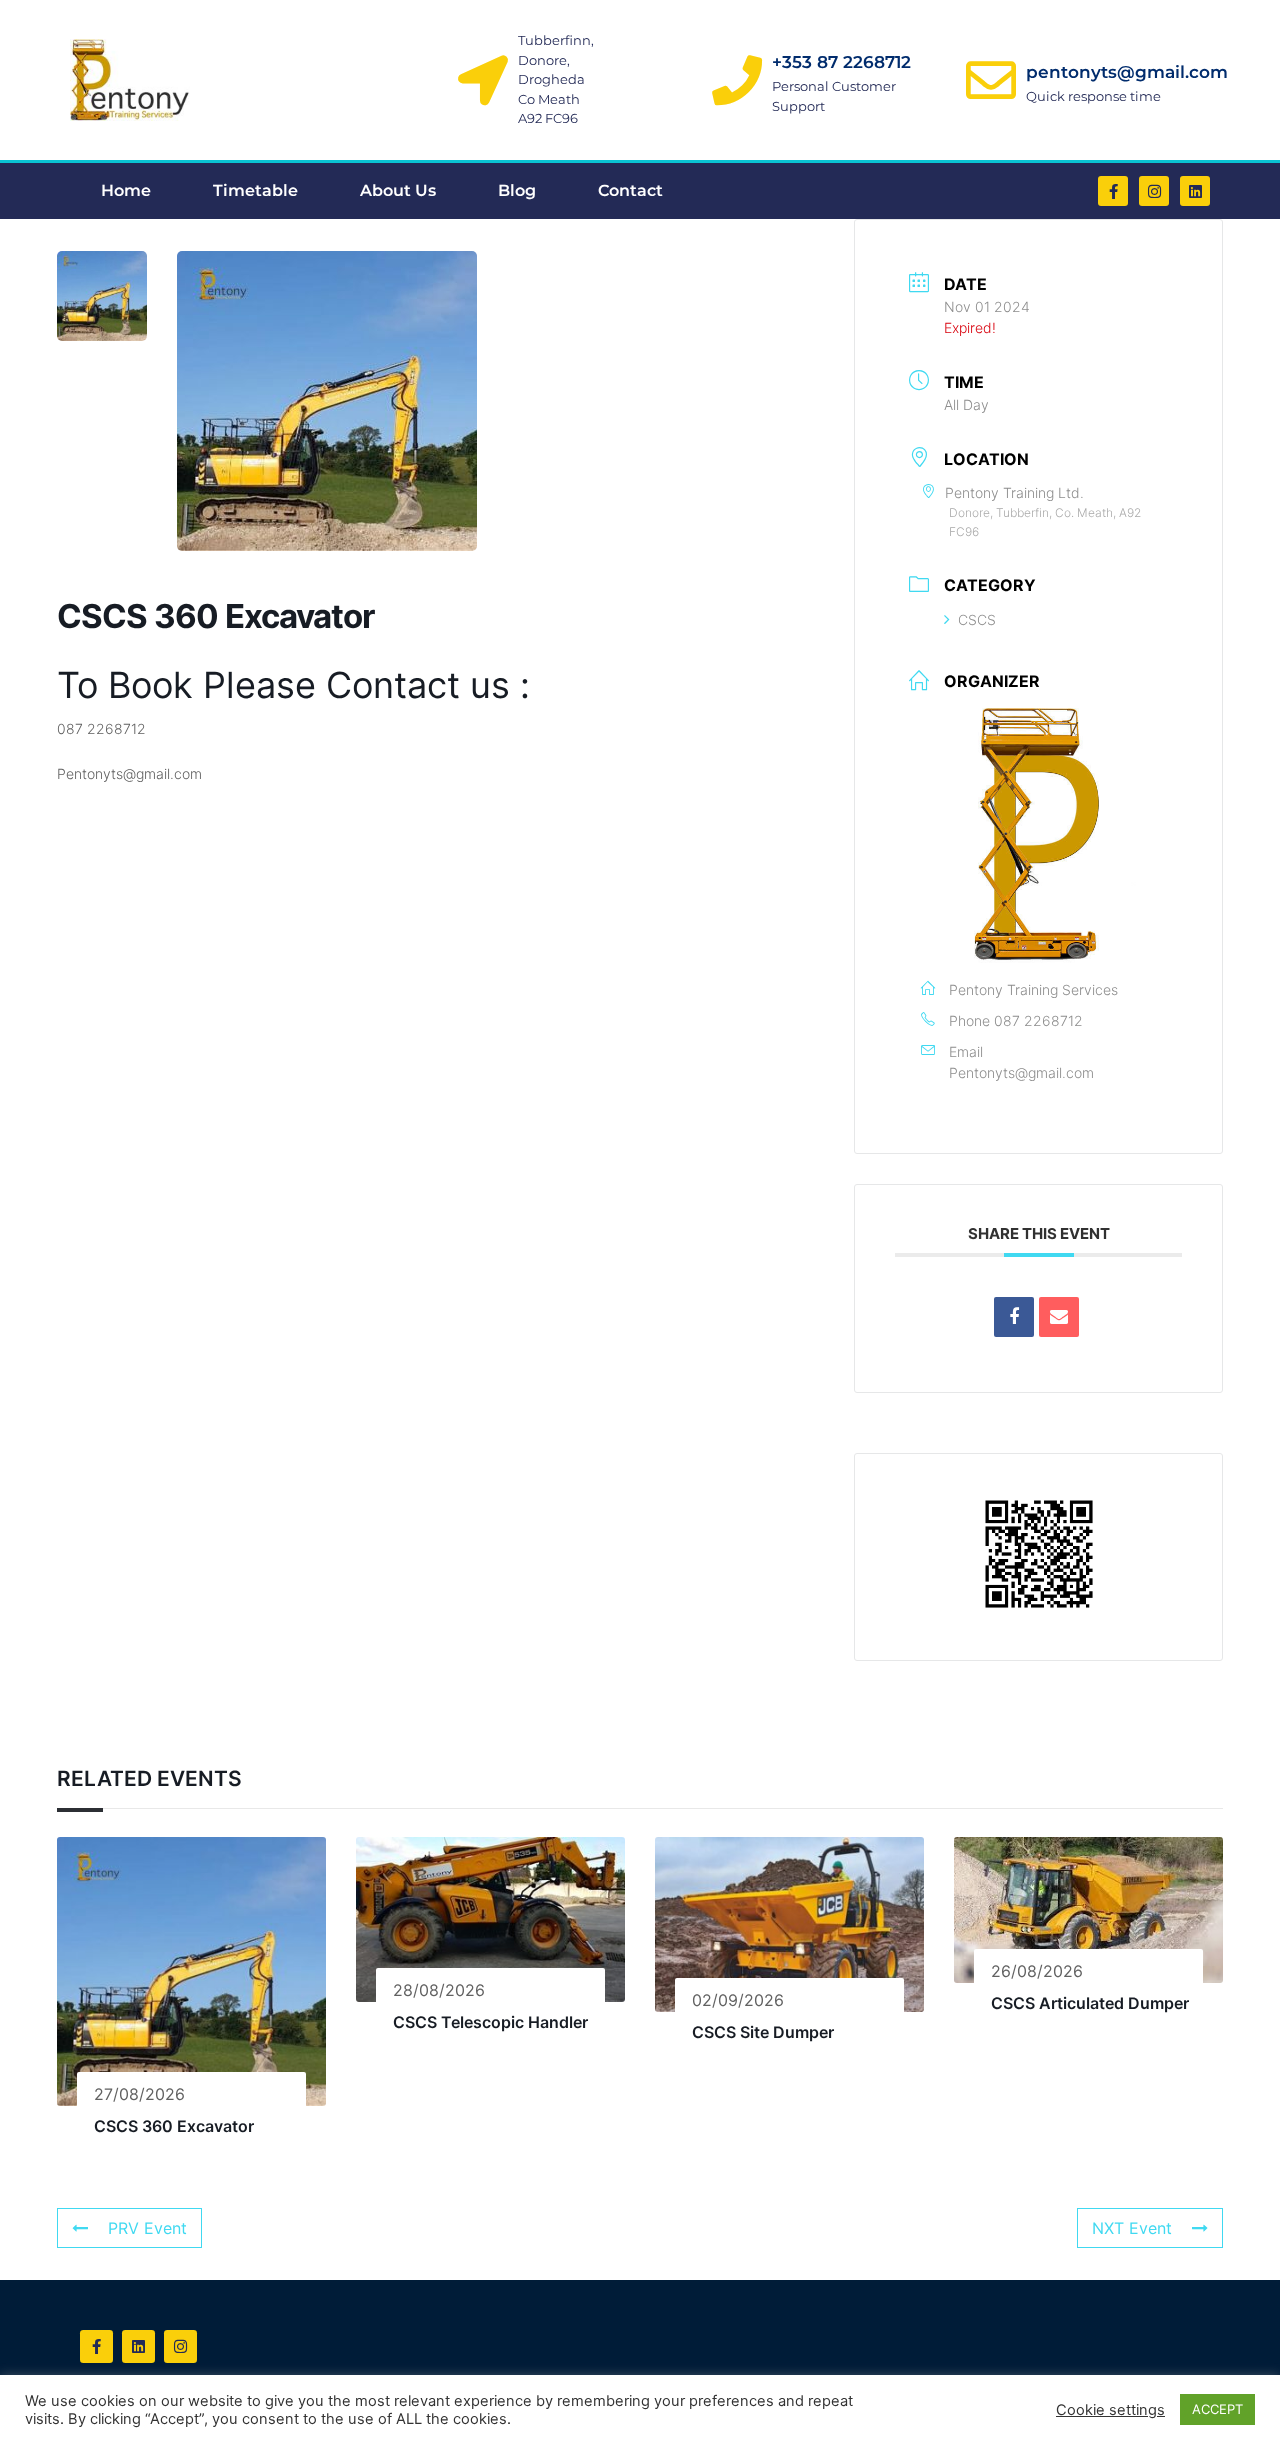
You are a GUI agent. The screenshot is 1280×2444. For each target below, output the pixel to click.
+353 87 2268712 (841, 62)
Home (126, 190)
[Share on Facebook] (1014, 1317)
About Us (398, 190)
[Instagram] (1154, 191)
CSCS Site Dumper (763, 2032)
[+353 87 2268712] (737, 80)
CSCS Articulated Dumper (1090, 2003)
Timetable (255, 190)
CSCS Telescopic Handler (490, 2022)
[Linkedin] (1195, 191)
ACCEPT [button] (1217, 2409)
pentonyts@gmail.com (1127, 72)
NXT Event (1132, 2228)
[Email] (1059, 1317)
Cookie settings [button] (1110, 2410)
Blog (517, 190)
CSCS (977, 619)
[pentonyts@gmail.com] (991, 80)
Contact (630, 190)
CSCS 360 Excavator (174, 2126)
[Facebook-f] (1113, 191)
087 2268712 (1038, 1020)
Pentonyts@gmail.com (1021, 1072)
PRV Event (147, 2228)
